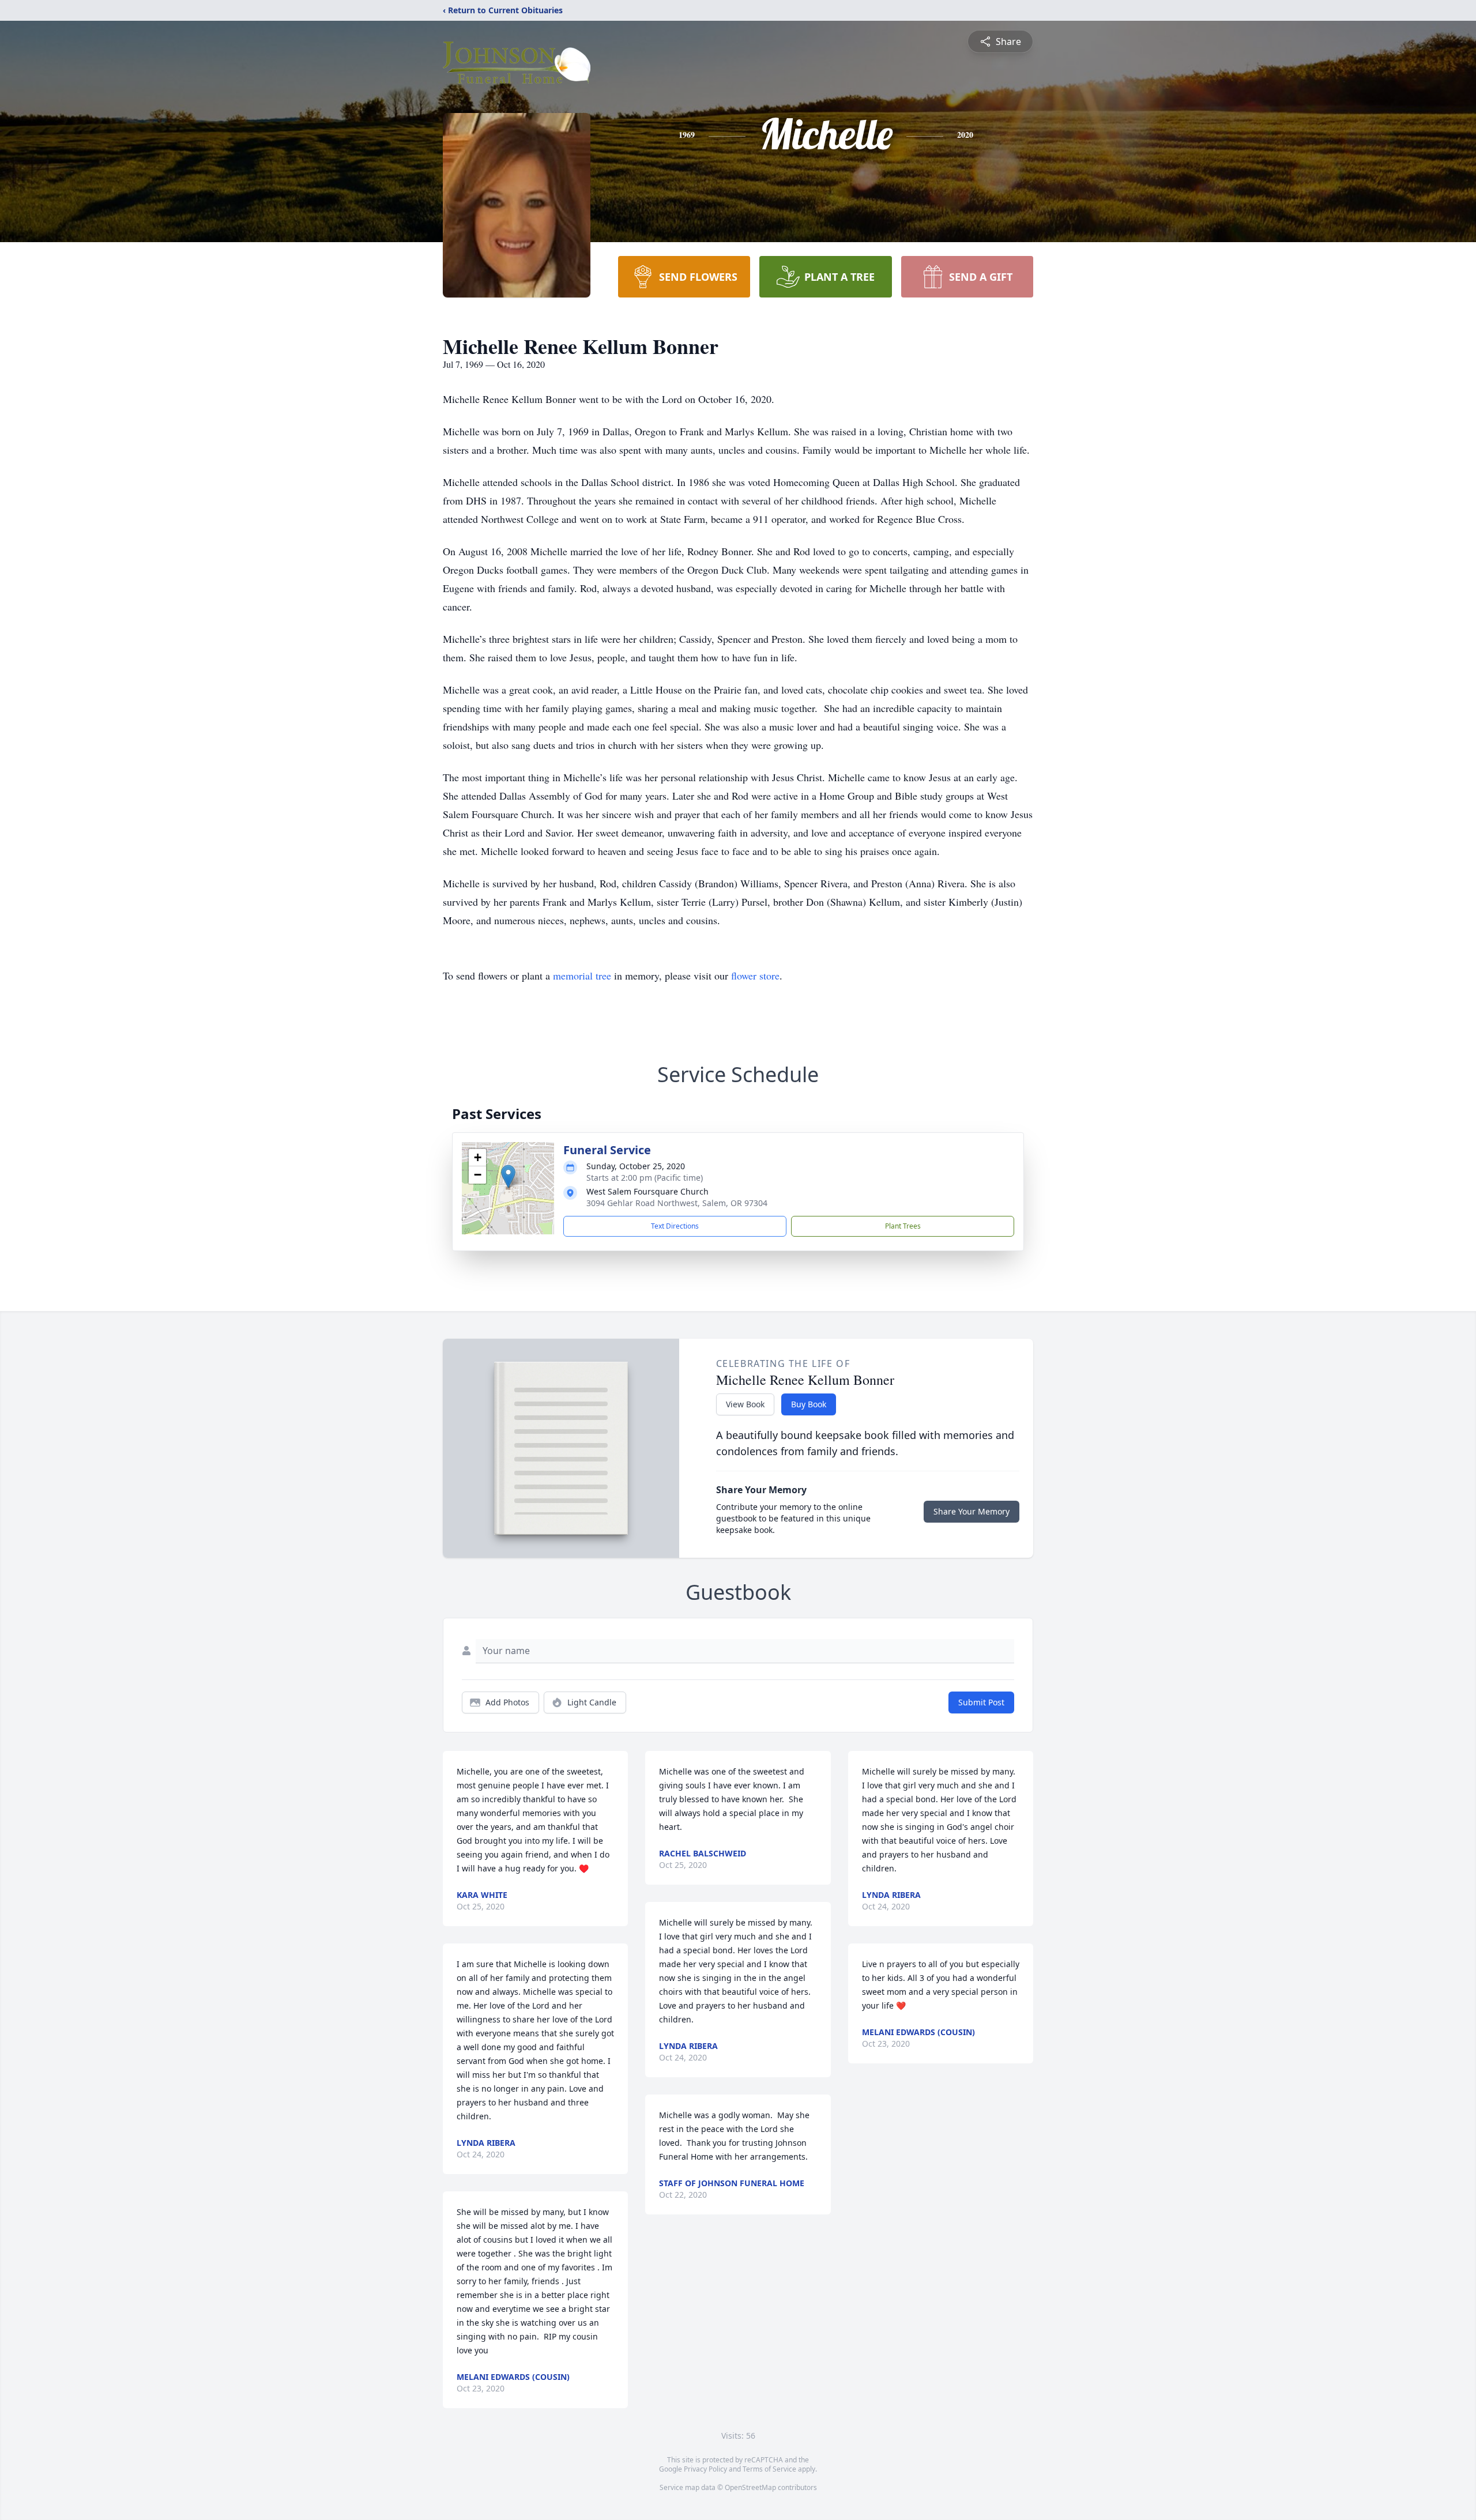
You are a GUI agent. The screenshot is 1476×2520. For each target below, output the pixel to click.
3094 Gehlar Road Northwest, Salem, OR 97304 (677, 1203)
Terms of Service (769, 2469)
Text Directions (675, 1226)
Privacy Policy (705, 2469)
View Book (745, 1404)
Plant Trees (903, 1226)
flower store (755, 975)
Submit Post (981, 1702)
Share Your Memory (972, 1511)
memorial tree (582, 975)
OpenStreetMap (750, 2487)
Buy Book (809, 1404)
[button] (508, 1176)
